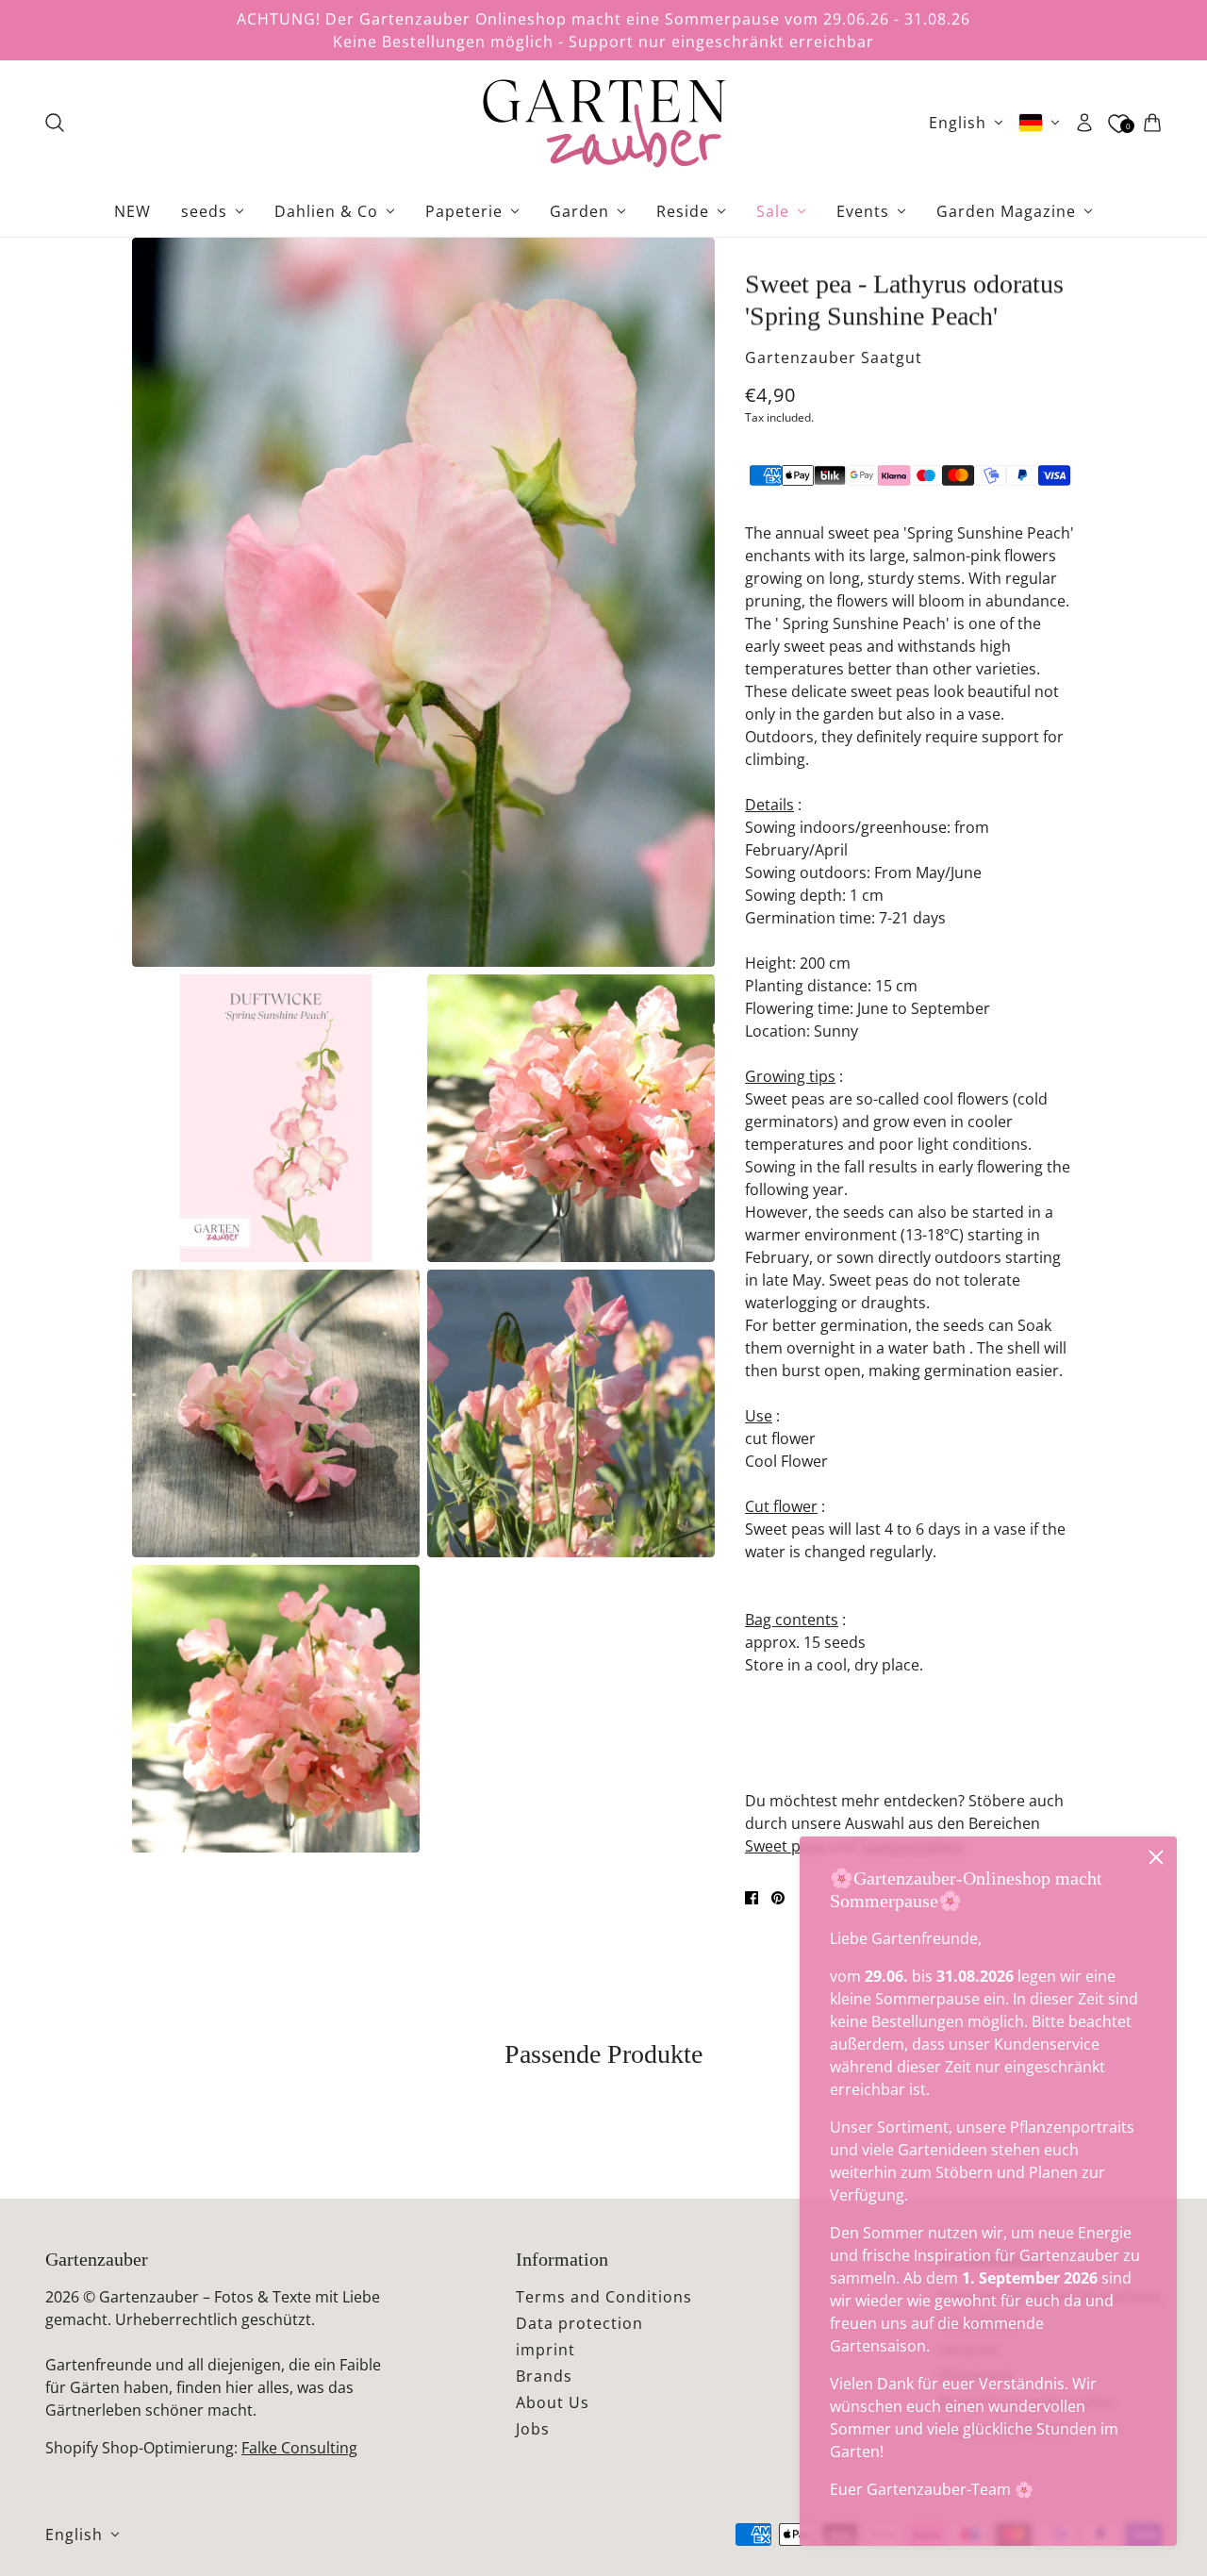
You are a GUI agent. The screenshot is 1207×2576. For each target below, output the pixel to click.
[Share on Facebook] (752, 1898)
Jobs (533, 2429)
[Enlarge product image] (423, 602)
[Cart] (1152, 123)
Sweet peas (785, 1846)
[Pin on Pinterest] (778, 1898)
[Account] (1084, 123)
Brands (544, 2376)
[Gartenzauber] (603, 123)
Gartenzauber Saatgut (834, 357)
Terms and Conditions (604, 2297)
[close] (1156, 1857)
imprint (546, 2350)
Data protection (579, 2323)
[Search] (55, 123)
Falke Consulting (299, 2448)
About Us (553, 2402)
